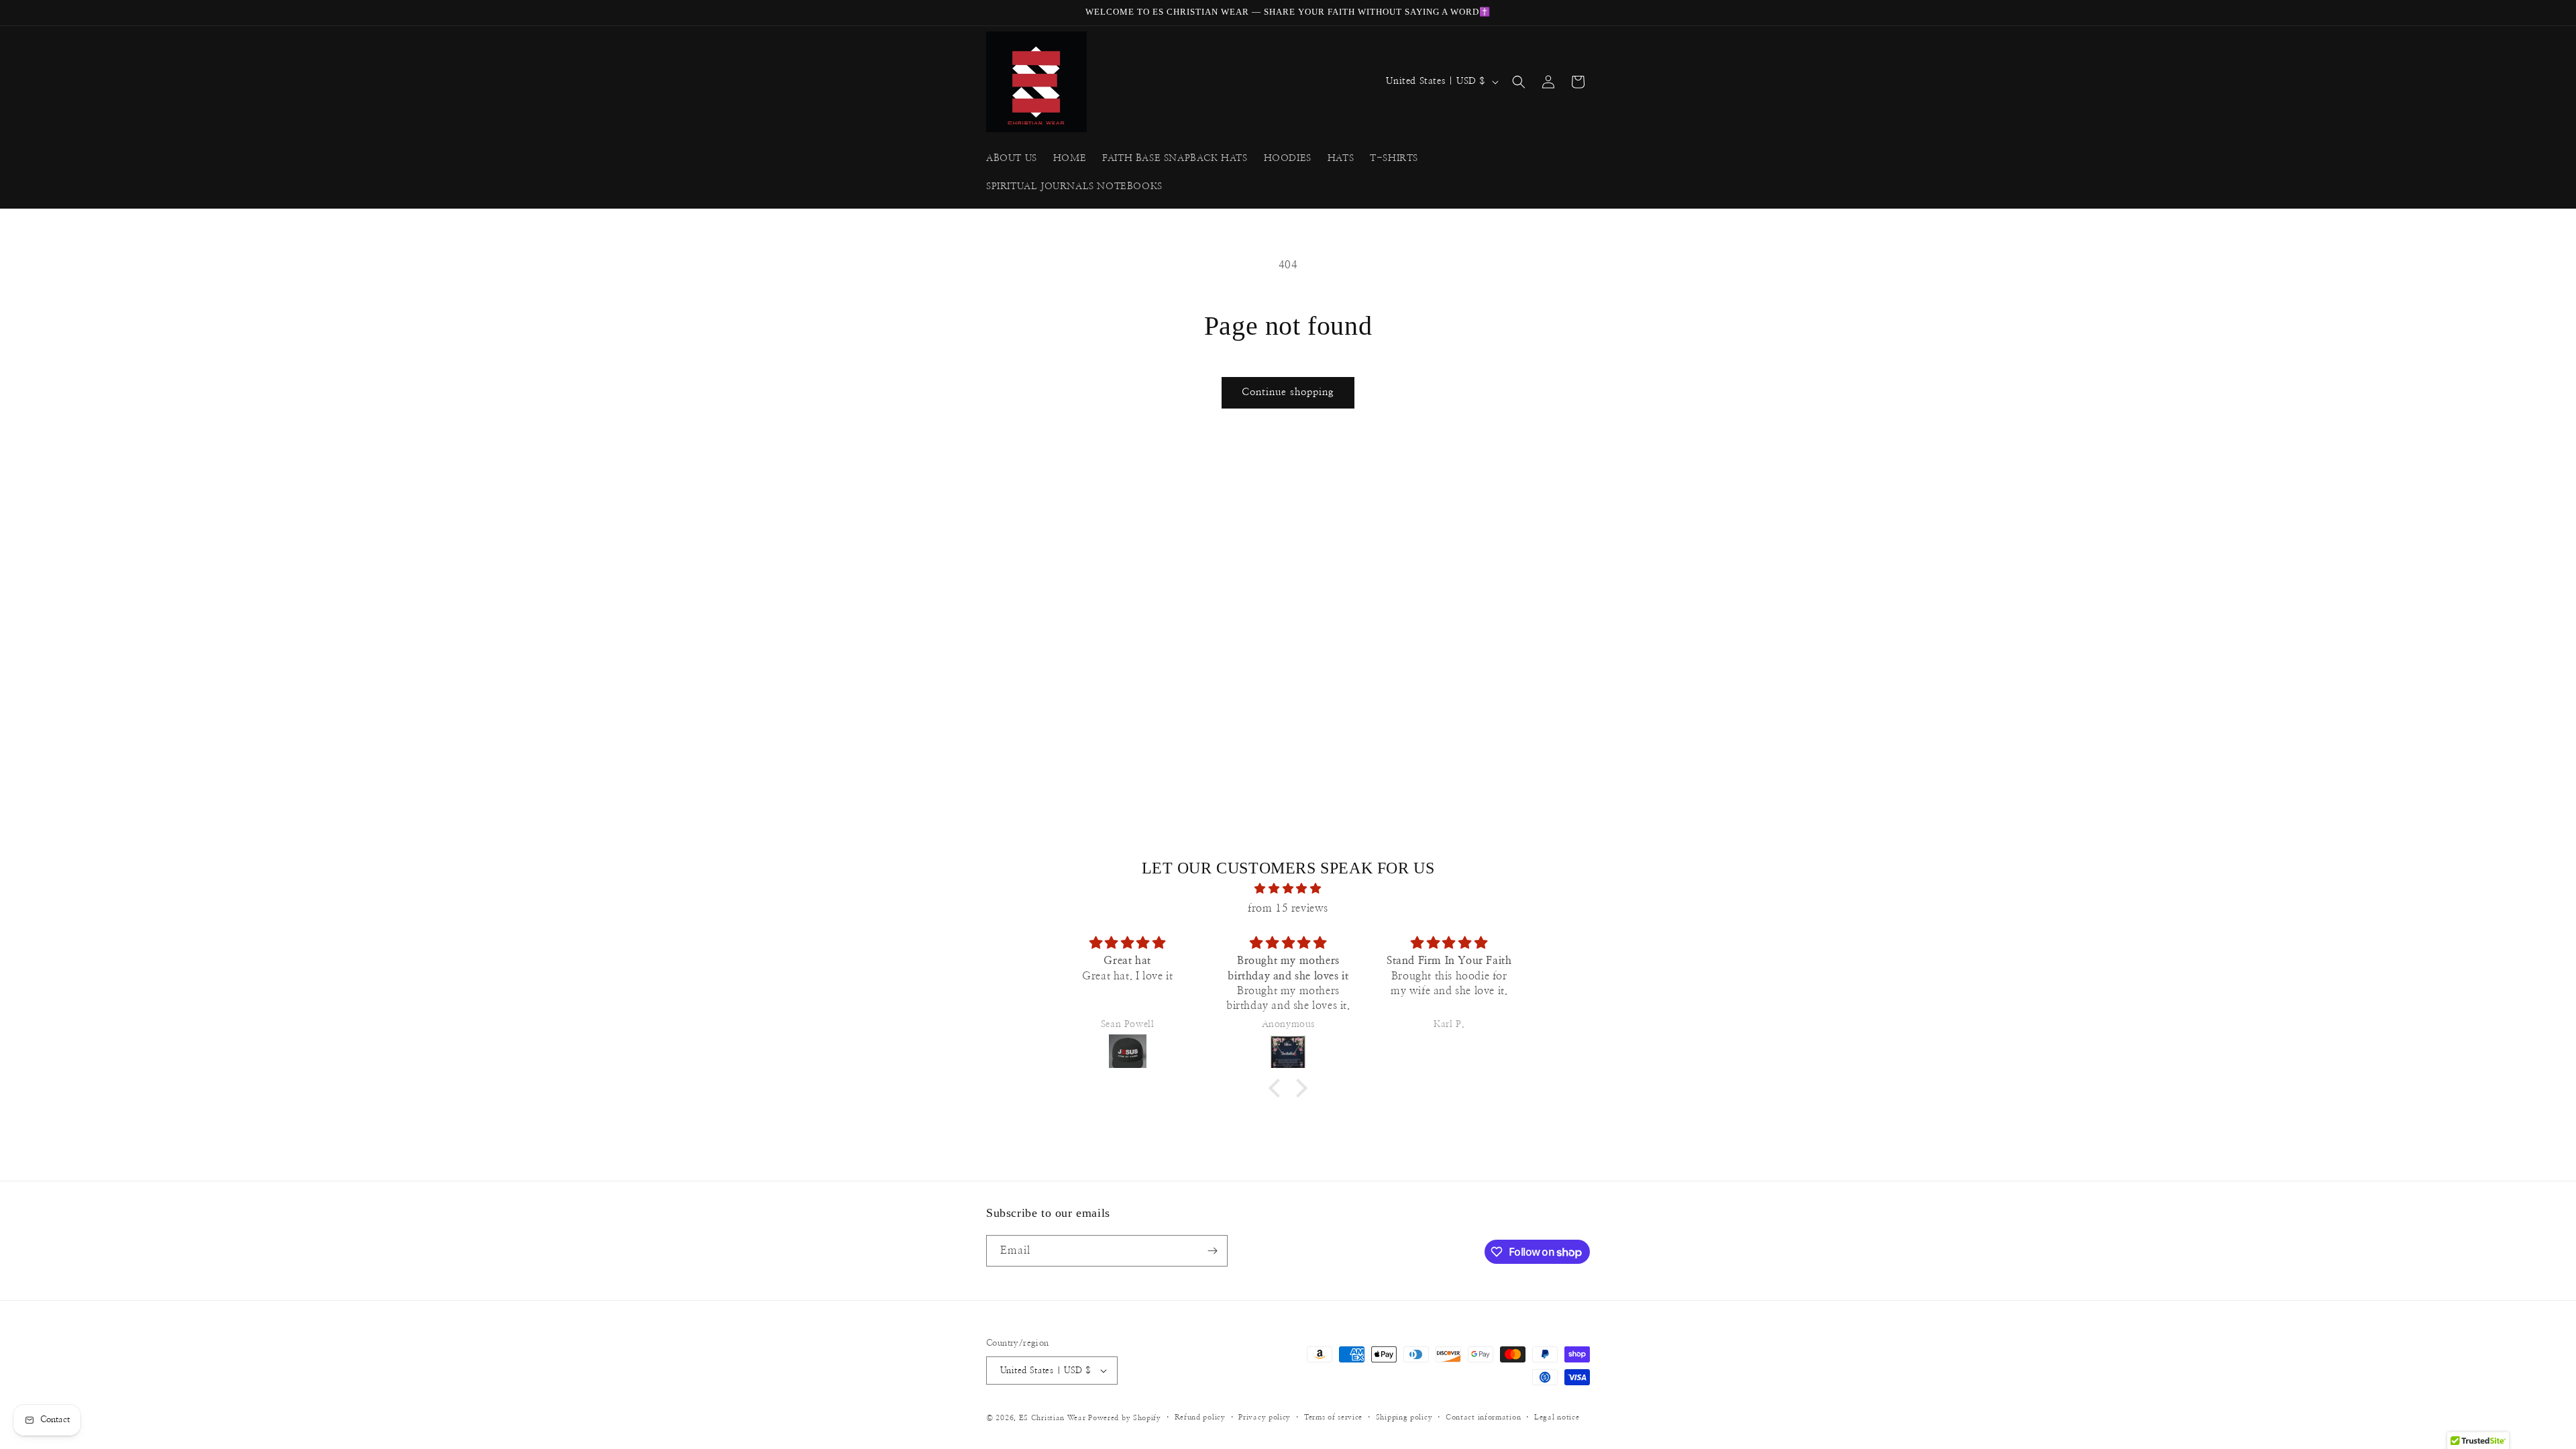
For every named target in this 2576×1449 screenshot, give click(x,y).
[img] (1288, 889)
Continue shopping (1288, 392)
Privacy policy (1265, 1417)
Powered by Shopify (1125, 1418)
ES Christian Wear (1053, 1418)
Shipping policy (1404, 1417)
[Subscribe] (1212, 1251)
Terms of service (1333, 1417)
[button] (1519, 82)
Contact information (1483, 1417)
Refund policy (1200, 1417)
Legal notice (1557, 1417)
